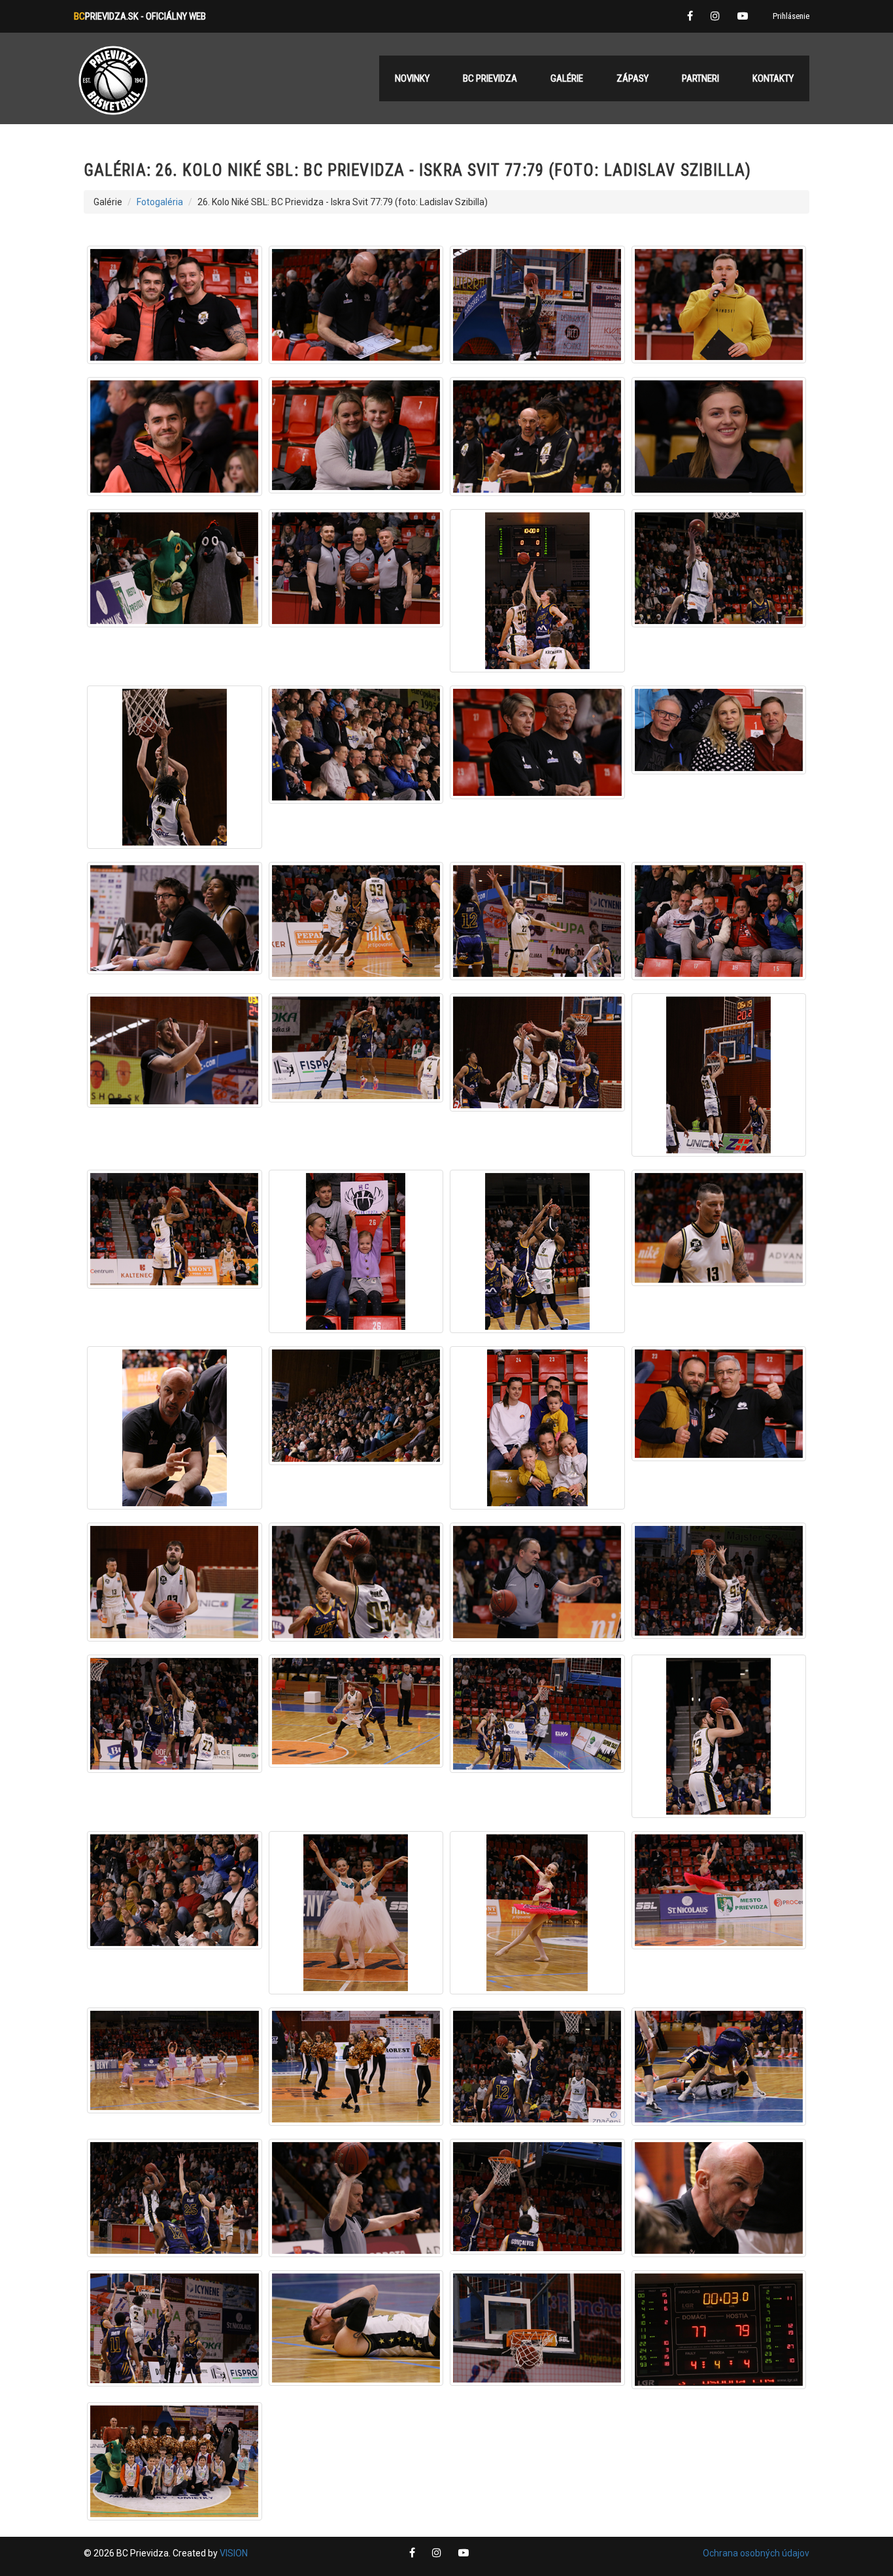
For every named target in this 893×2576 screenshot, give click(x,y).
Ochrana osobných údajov (756, 2553)
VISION (234, 2553)
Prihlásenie (791, 16)
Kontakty (773, 78)
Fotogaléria (160, 202)
